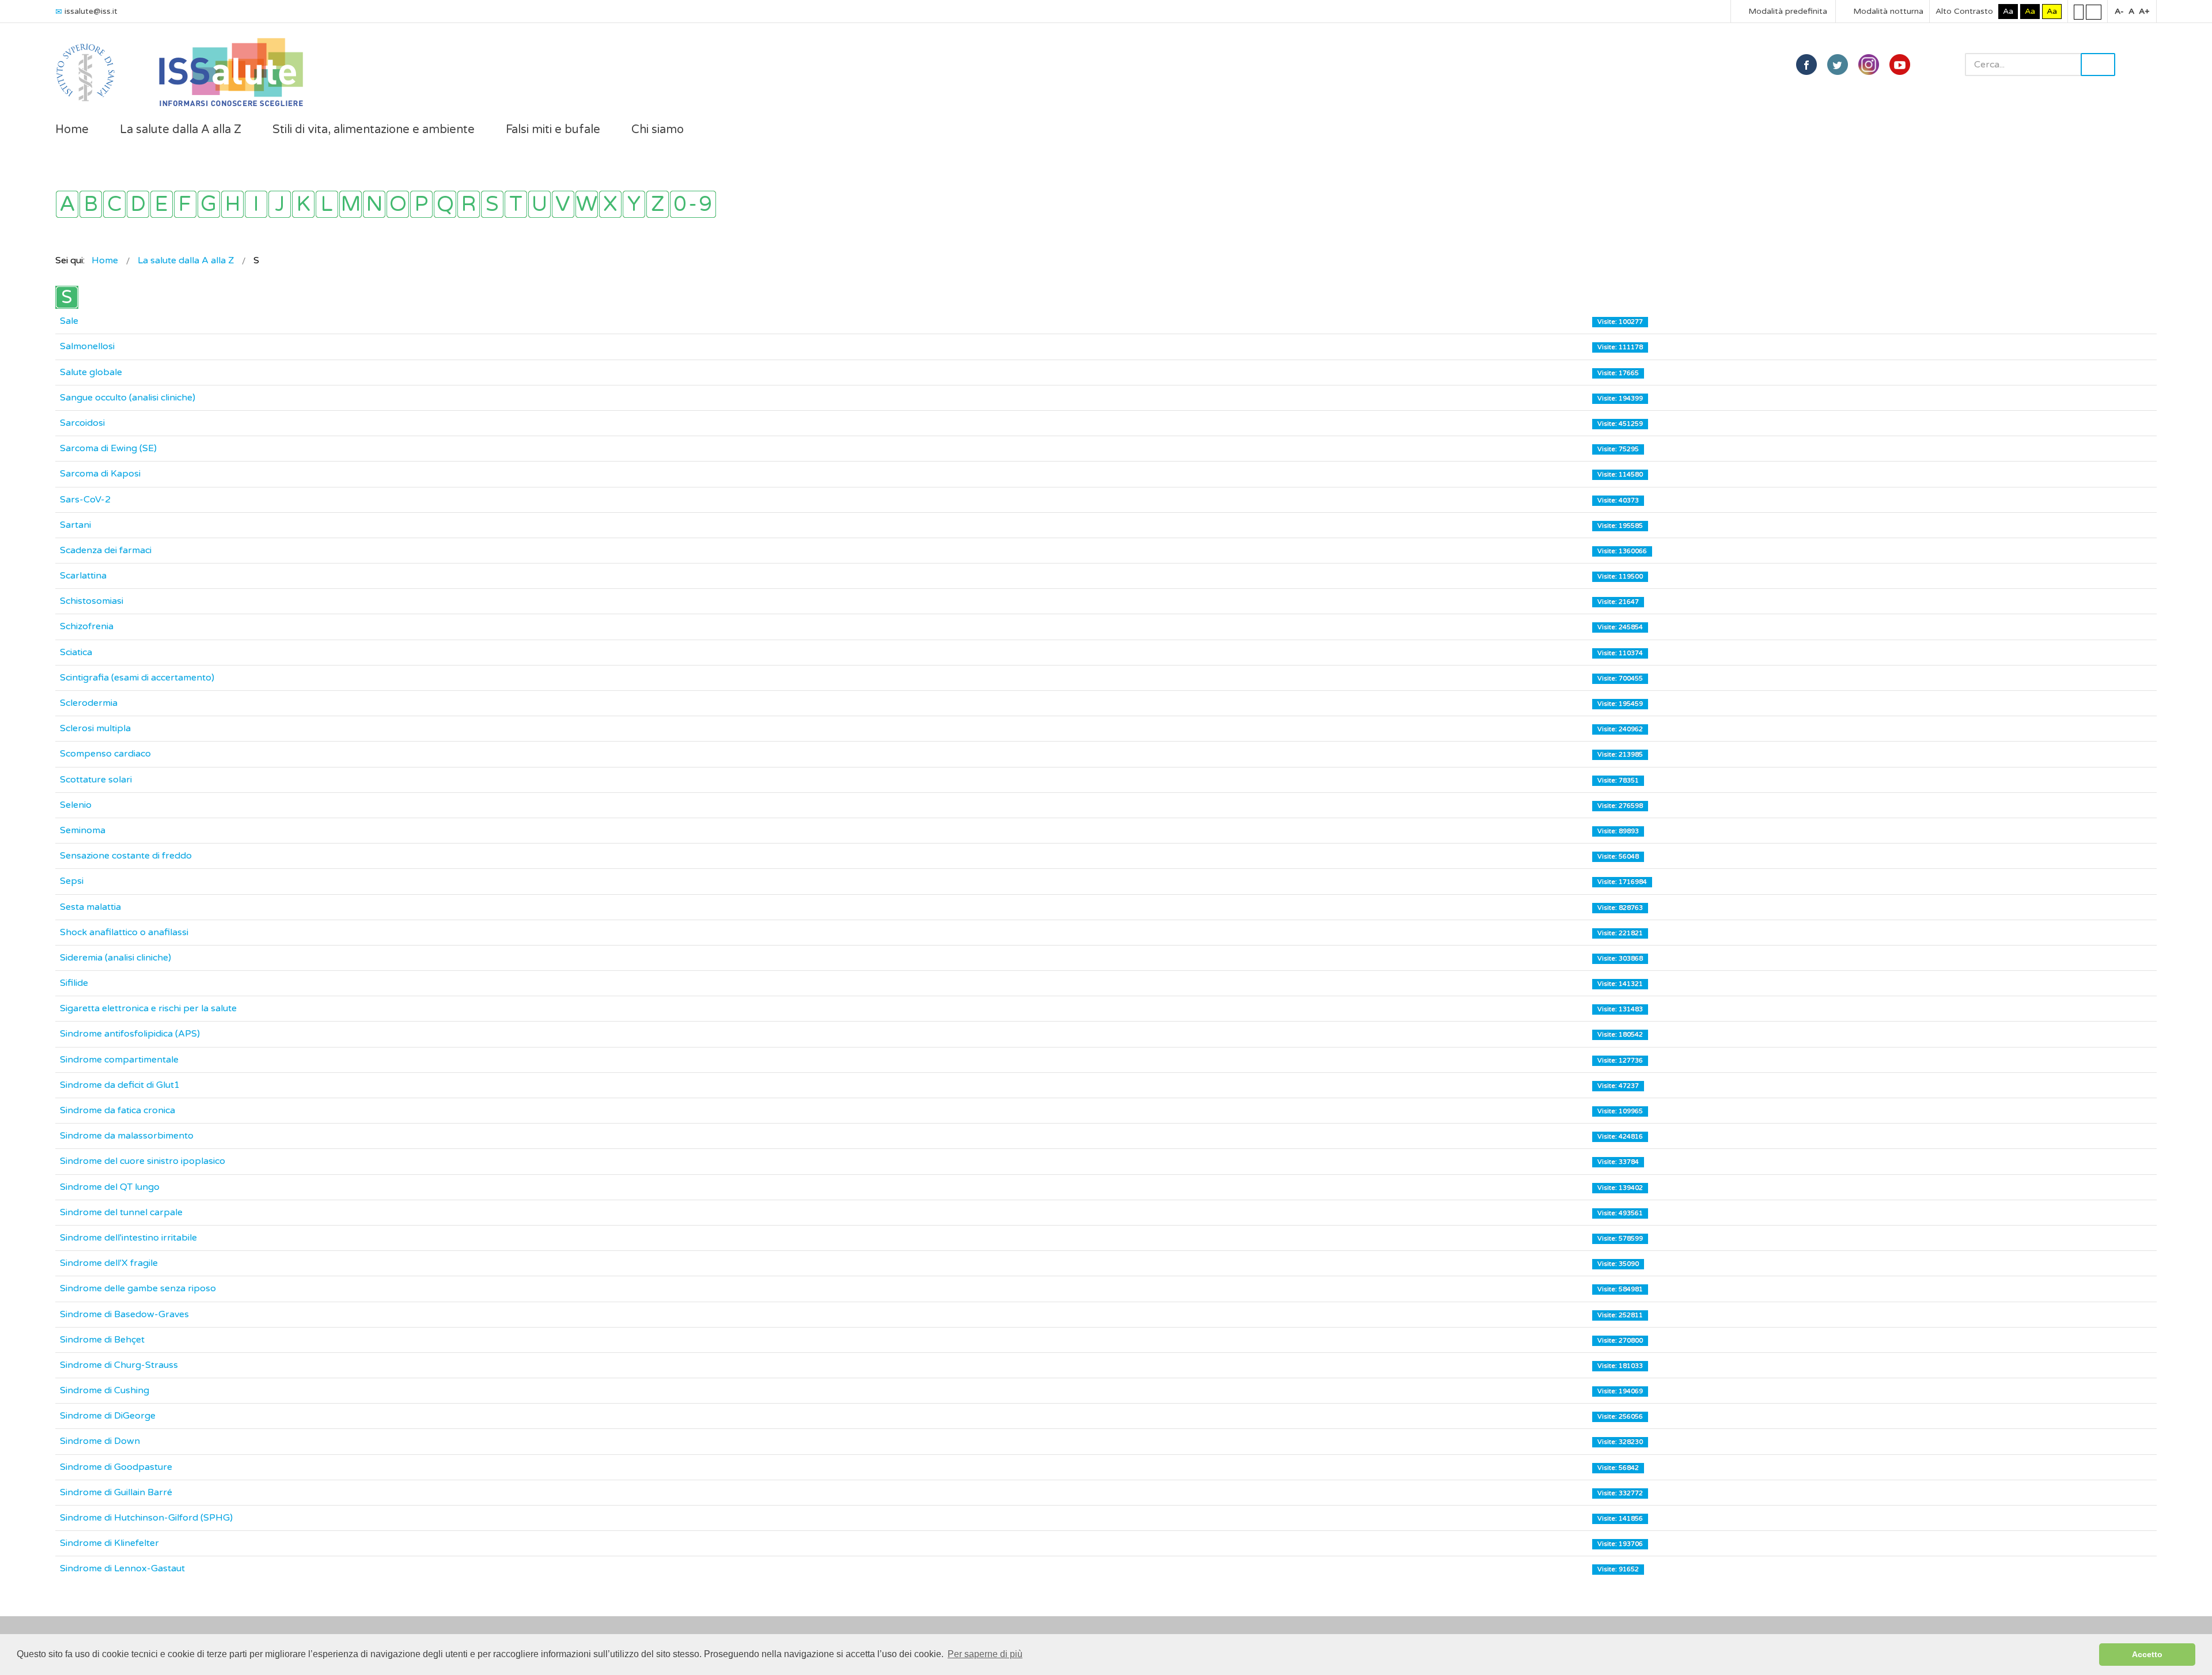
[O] (398, 204)
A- (2119, 11)
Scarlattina (83, 576)
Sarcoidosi (82, 423)
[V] (563, 204)
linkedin (1869, 65)
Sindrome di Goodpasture (116, 1467)
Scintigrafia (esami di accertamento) (137, 678)
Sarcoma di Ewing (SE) (108, 448)
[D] (138, 204)
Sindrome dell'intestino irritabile (128, 1238)
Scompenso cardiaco (105, 754)
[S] (492, 204)
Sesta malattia (90, 907)
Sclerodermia (89, 703)
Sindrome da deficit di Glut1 (120, 1085)
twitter (1838, 65)
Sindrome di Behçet (102, 1340)
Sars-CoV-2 (85, 500)
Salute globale (91, 372)
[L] (327, 204)
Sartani (75, 525)
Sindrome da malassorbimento (127, 1136)
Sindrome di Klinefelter (109, 1543)
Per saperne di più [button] (985, 1654)
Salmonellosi (87, 346)
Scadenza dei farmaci (106, 550)
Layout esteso (2094, 12)
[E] (162, 204)
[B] (91, 204)
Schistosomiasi (92, 601)
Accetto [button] (2147, 1654)
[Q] (445, 204)
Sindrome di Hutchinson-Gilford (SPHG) (146, 1518)
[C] (114, 204)
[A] (67, 204)
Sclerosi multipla (95, 728)
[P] (421, 204)
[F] (185, 204)
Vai (2098, 65)
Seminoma (83, 830)
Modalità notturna (1887, 11)
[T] (516, 204)
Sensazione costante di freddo (126, 856)
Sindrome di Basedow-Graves (124, 1314)
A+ (2144, 11)
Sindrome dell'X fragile (109, 1263)
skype (1900, 65)
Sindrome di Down (100, 1441)
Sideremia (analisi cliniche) (115, 958)
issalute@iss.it (91, 11)
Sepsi (72, 881)
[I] (256, 204)
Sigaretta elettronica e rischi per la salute (148, 1008)
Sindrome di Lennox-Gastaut (122, 1568)
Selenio (76, 805)
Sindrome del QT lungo (110, 1187)
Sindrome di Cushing (105, 1390)
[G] (209, 204)
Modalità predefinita (1787, 11)
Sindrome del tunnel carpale (121, 1212)
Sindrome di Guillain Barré (116, 1492)
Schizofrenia (87, 626)
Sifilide (74, 983)
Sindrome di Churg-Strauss (119, 1365)
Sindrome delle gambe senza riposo (138, 1288)
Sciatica (76, 652)
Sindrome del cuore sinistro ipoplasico (143, 1161)
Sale (69, 321)
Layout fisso (2079, 12)
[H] (232, 204)
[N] (374, 204)
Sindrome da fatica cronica (118, 1110)
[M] (351, 204)
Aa (2008, 11)
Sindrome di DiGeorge (108, 1416)
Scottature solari (96, 780)
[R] (469, 204)
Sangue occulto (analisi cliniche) (128, 398)
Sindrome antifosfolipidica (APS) (130, 1034)
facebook (1806, 65)
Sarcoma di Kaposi (100, 474)
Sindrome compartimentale (119, 1060)
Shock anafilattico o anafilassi (124, 932)
